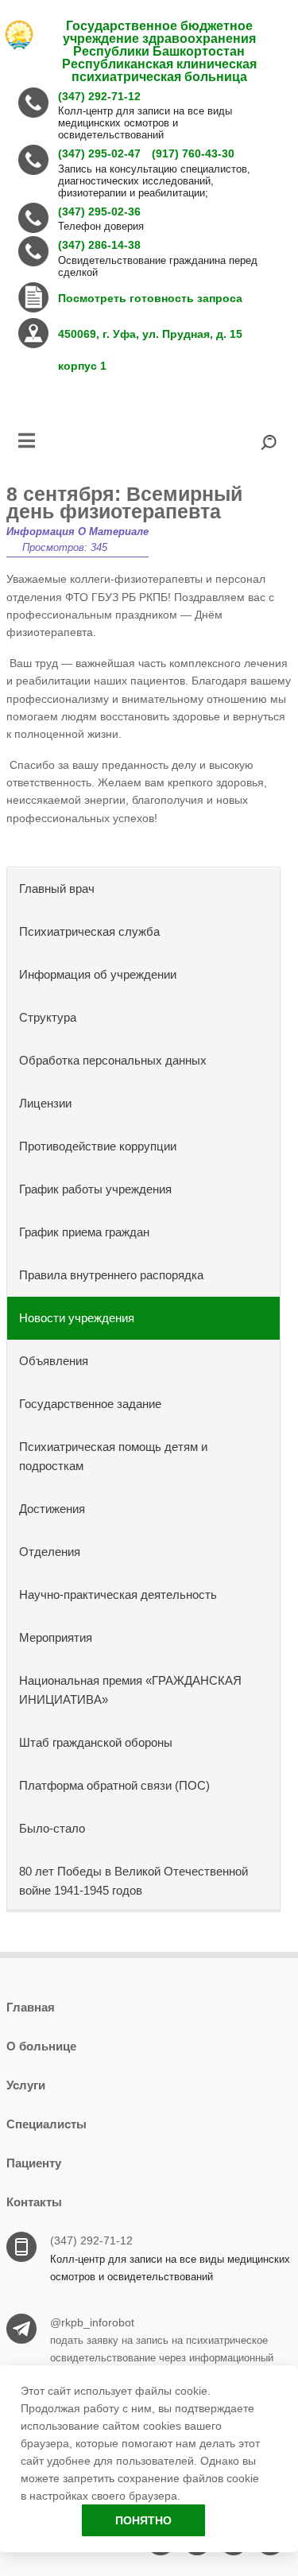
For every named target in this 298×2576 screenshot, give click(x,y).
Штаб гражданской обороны (96, 1742)
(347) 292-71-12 (91, 2240)
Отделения (50, 1552)
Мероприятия (56, 1637)
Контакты (34, 2202)
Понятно (143, 2520)
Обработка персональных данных (113, 1060)
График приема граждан (84, 1232)
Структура (48, 1017)
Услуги (26, 2085)
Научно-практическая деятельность (118, 1594)
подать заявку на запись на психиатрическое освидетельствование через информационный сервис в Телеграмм (162, 2358)
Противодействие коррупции (98, 1146)
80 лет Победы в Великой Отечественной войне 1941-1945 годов (134, 1881)
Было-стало (52, 1828)
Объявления (54, 1361)
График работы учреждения (95, 1189)
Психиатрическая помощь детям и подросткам (113, 1456)
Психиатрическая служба (89, 931)
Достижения (52, 1509)
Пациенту (34, 2163)
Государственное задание (90, 1404)
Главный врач (57, 888)
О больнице (41, 2046)
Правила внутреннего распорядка (111, 1275)
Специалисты (46, 2124)
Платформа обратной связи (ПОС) (114, 1785)
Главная (31, 2007)
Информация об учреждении (98, 974)
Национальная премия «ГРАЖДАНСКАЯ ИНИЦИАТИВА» (130, 1690)
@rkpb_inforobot (92, 2322)
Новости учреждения (77, 1318)
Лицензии (45, 1103)
